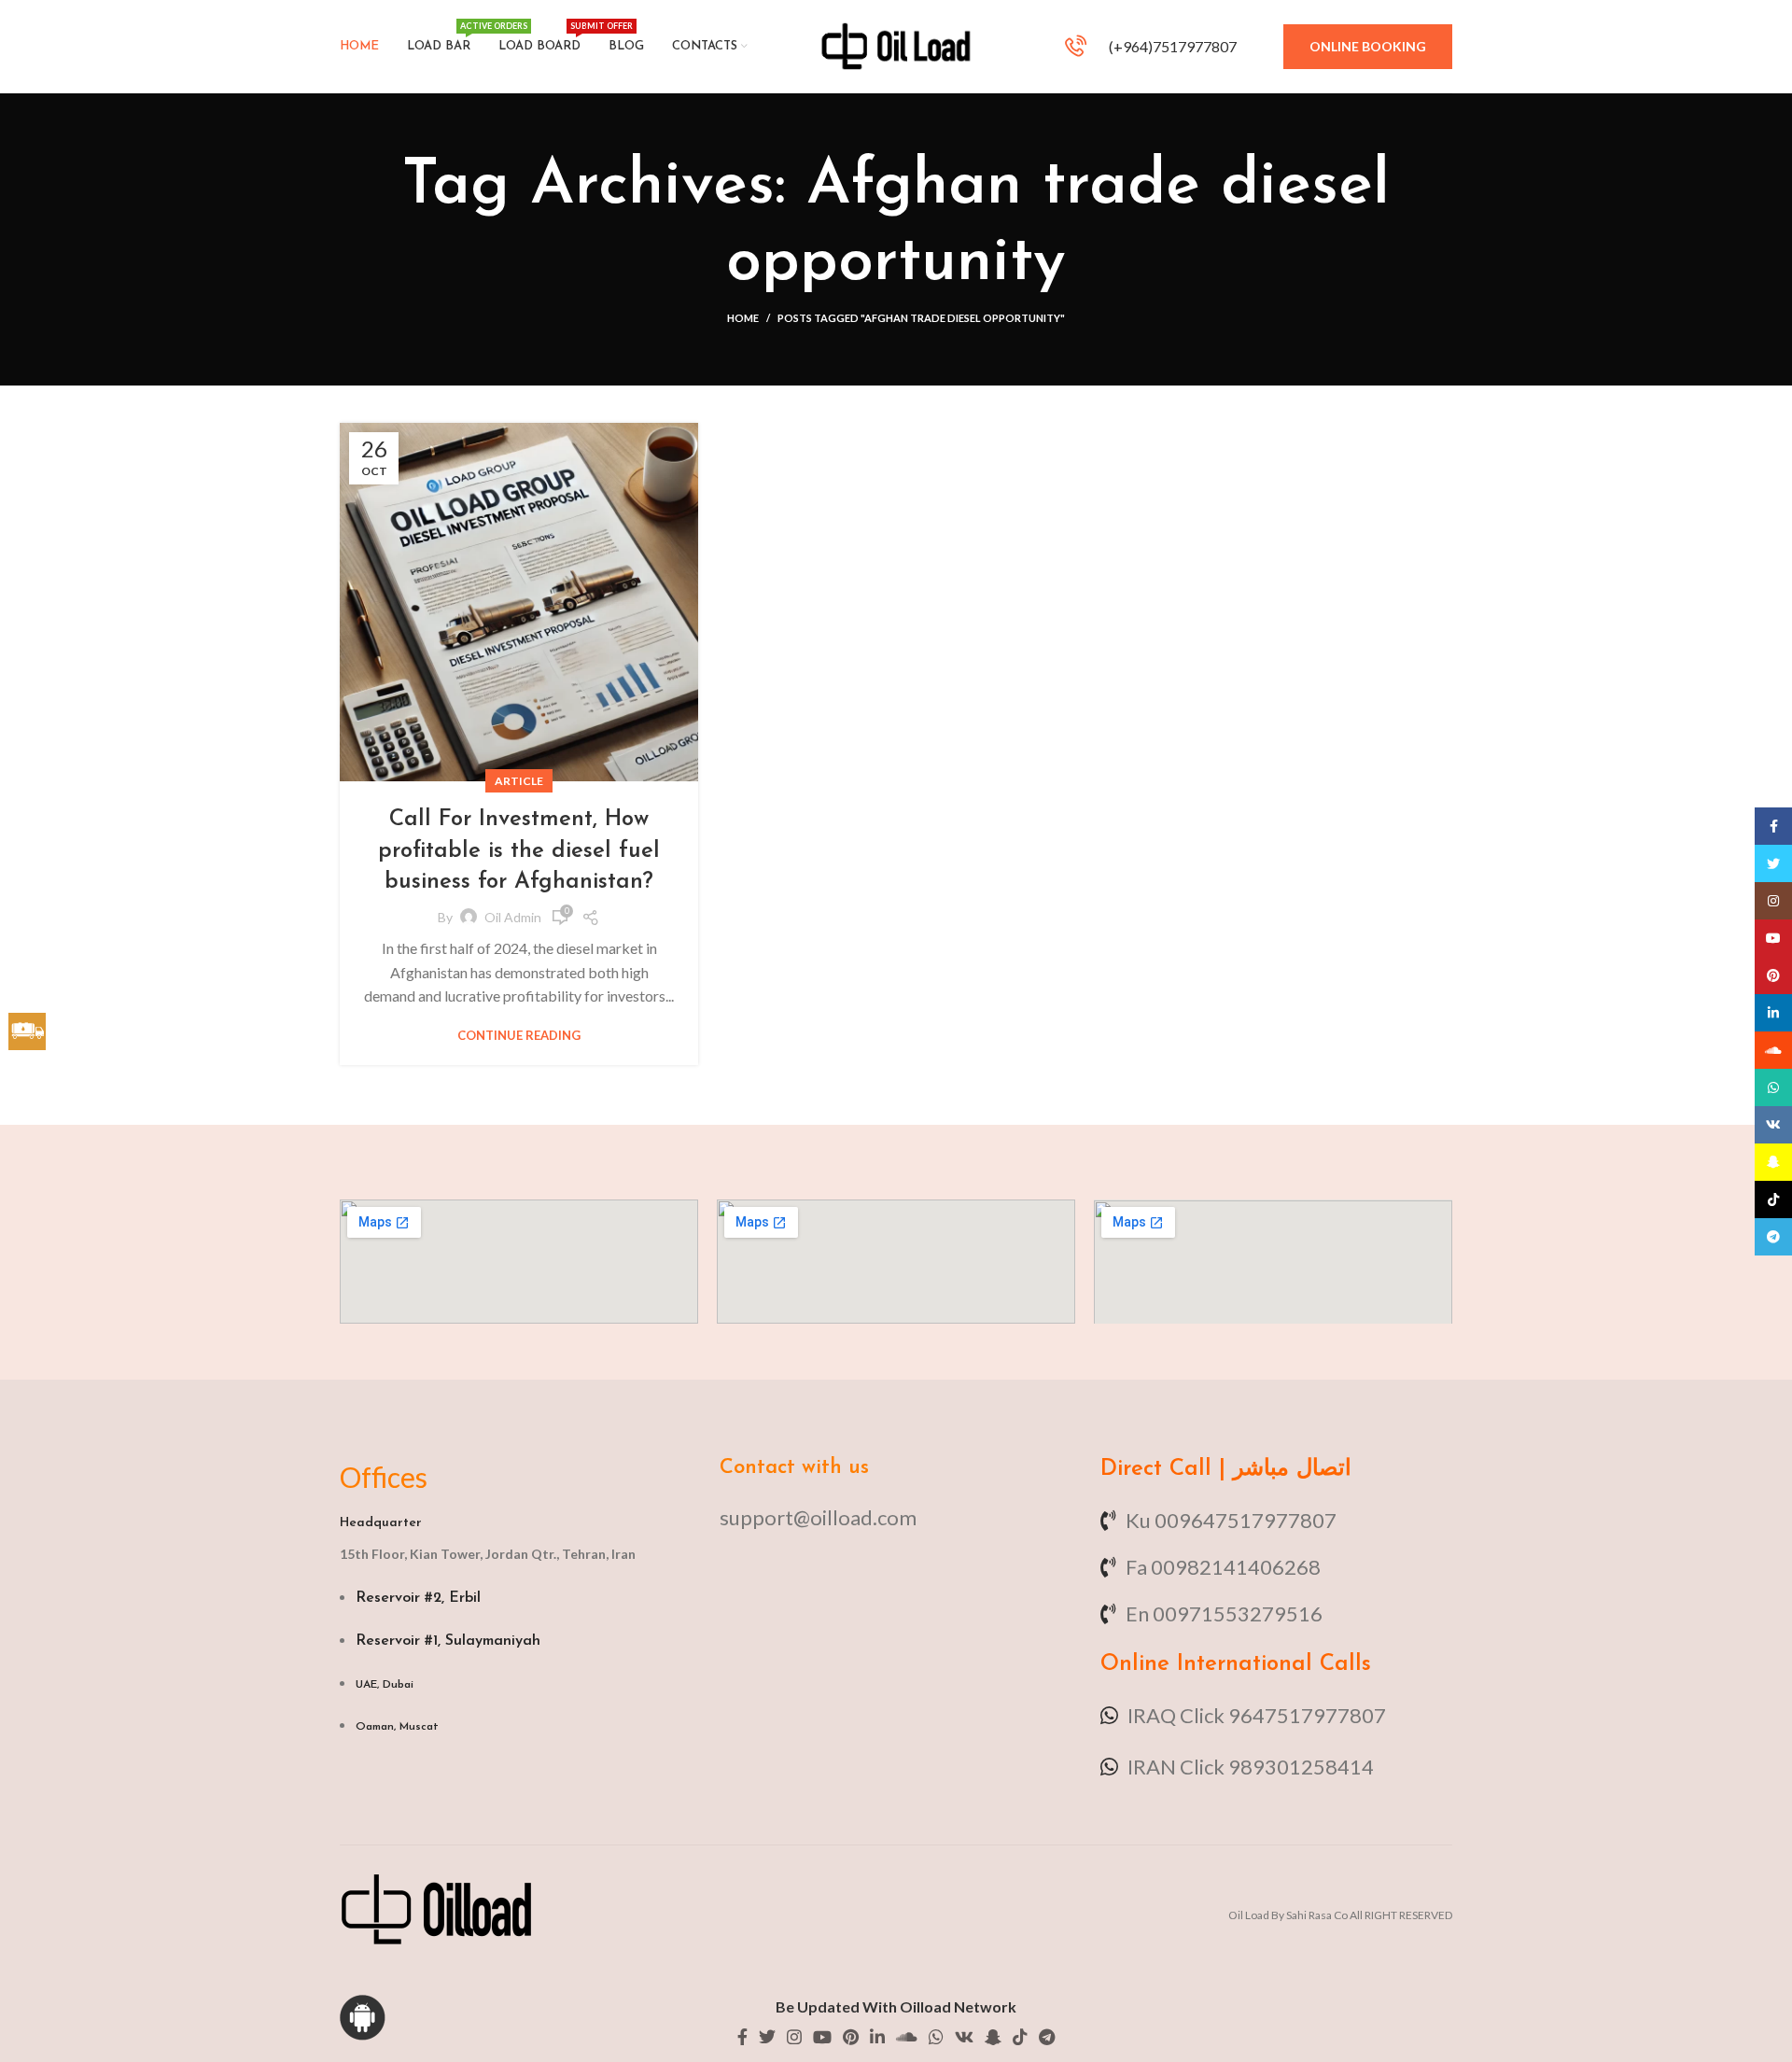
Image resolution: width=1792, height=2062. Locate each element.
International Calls (1270, 1664)
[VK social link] (964, 2037)
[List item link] (896, 1517)
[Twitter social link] (767, 2037)
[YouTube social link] (822, 2037)
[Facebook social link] (742, 2037)
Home (743, 318)
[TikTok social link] (1020, 2037)
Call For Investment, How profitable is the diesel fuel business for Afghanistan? (519, 851)
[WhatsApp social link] (936, 2037)
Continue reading (519, 1036)
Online (1135, 1664)
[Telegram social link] (1047, 2037)
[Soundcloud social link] (907, 2037)
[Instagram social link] (794, 2037)
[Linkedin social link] (877, 2037)
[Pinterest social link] (851, 2037)
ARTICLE (519, 781)
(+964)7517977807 (1171, 46)
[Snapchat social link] (993, 2037)
